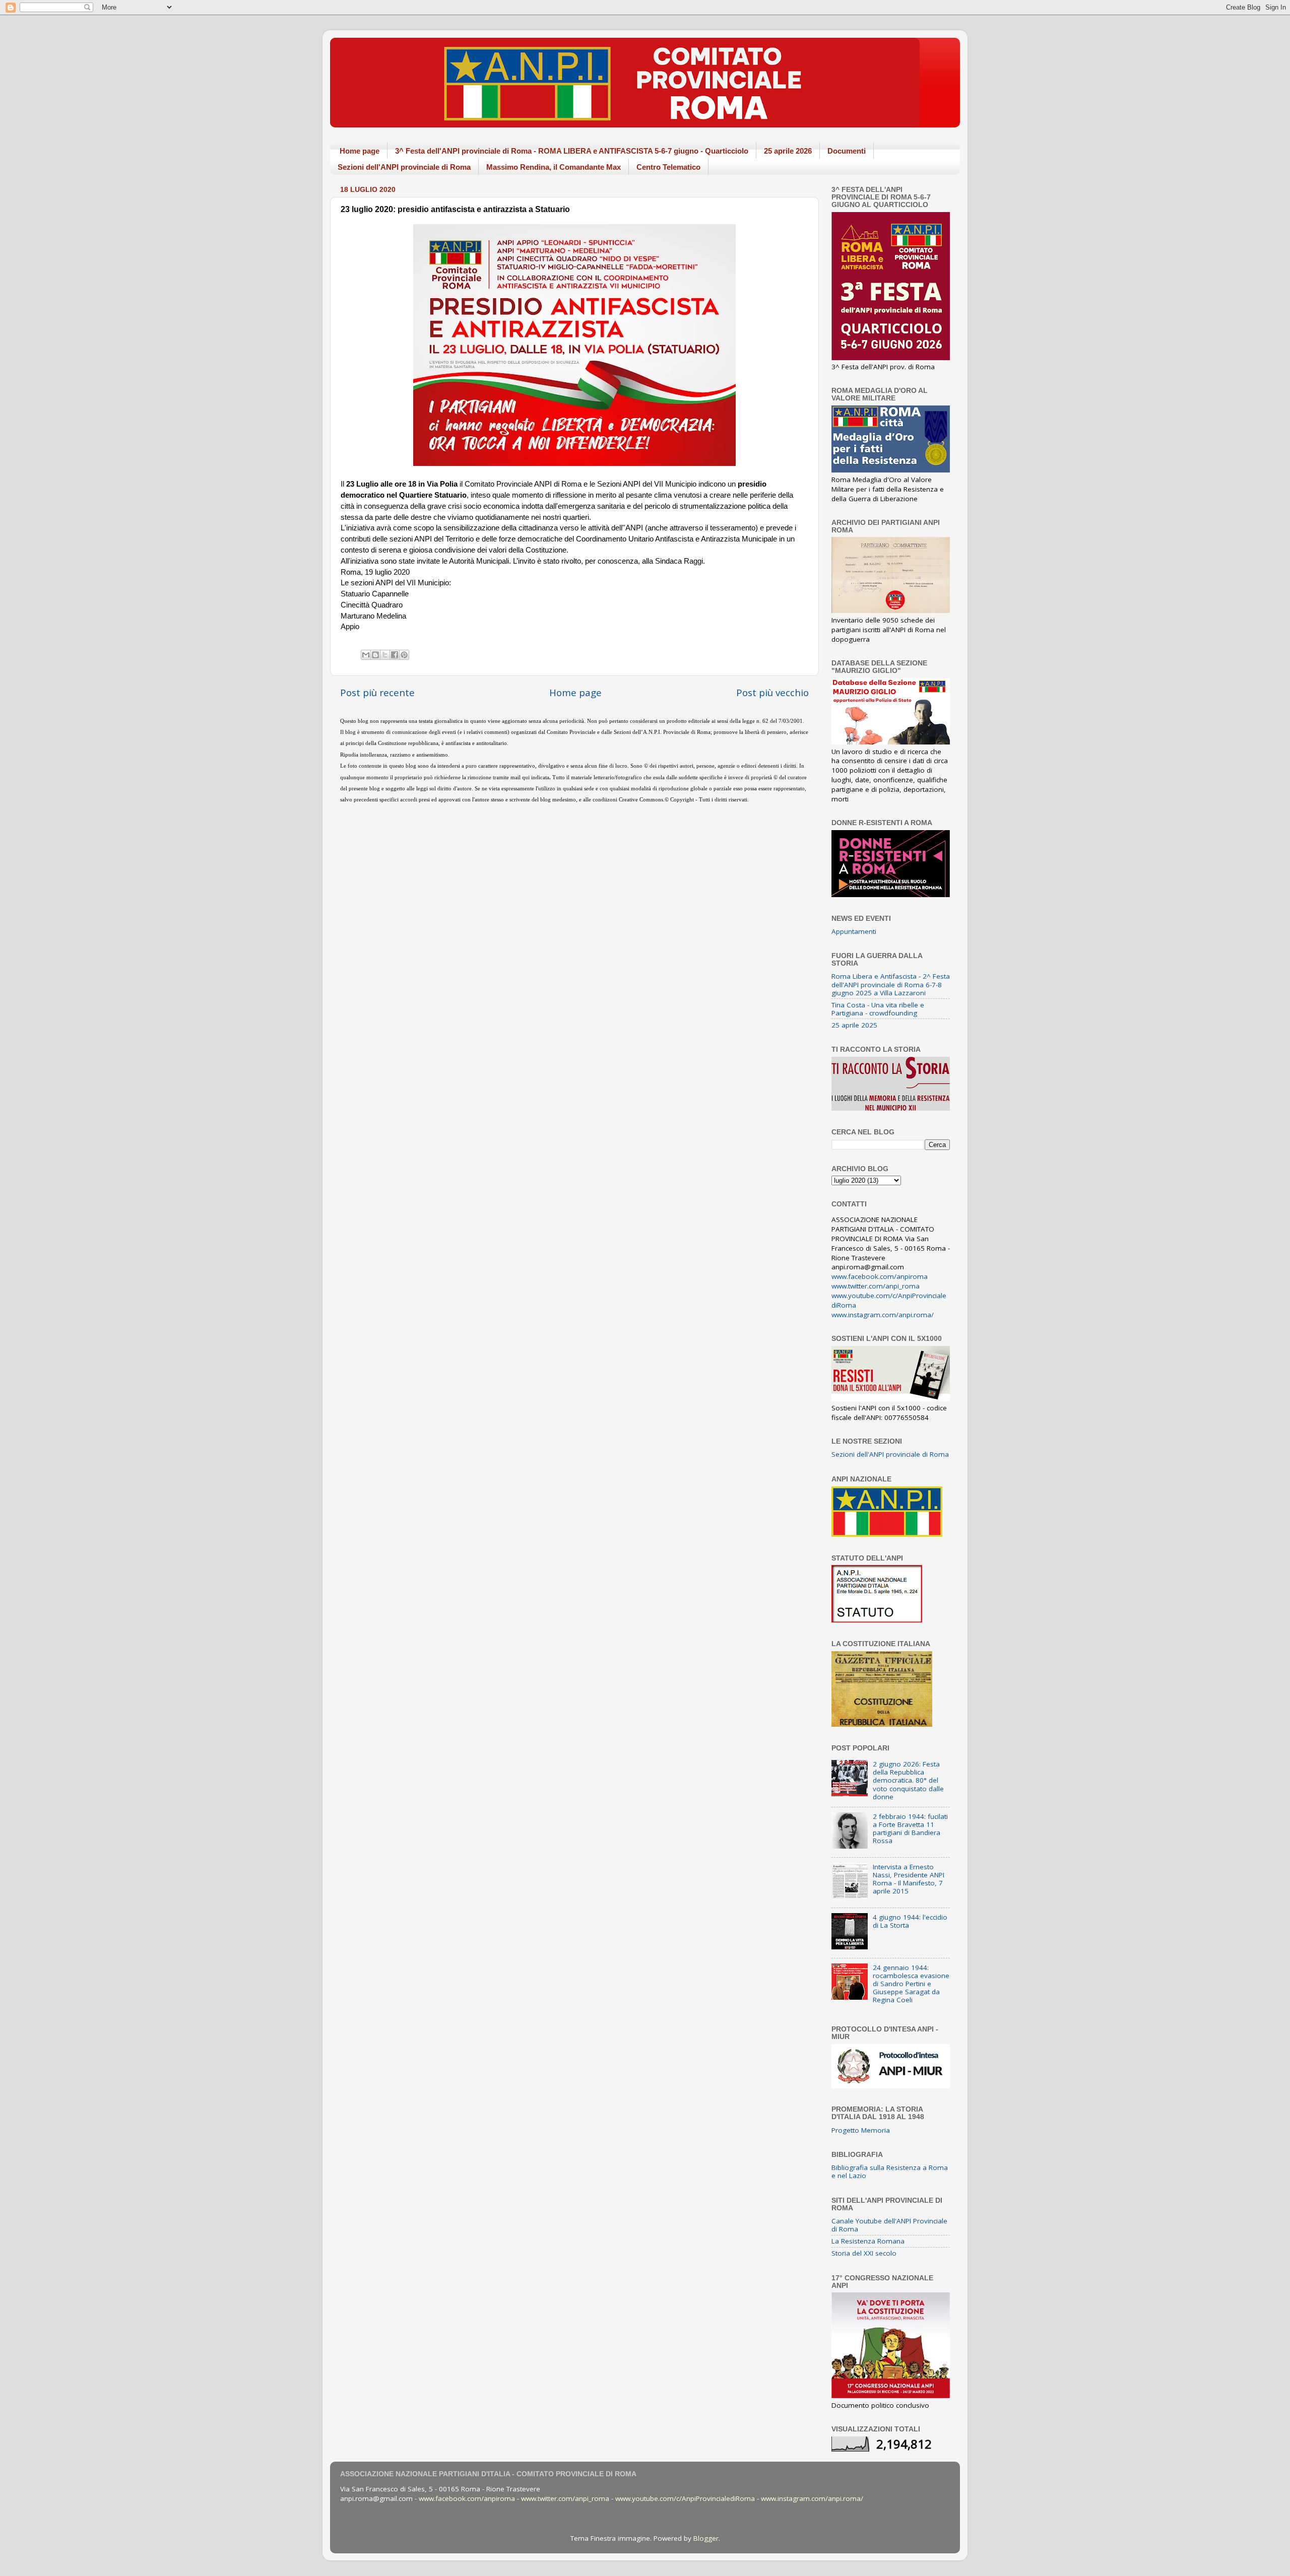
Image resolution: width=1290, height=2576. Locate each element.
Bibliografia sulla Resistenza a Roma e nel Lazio (890, 2172)
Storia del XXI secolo (864, 2253)
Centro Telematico (668, 167)
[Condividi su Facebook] (395, 655)
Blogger (706, 2538)
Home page (360, 151)
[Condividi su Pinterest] (404, 655)
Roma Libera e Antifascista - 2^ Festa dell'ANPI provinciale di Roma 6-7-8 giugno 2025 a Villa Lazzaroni (891, 984)
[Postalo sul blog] (375, 655)
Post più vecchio (772, 693)
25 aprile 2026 (788, 151)
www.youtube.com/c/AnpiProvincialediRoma (685, 2498)
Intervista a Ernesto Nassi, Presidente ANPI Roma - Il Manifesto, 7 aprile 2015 (909, 1879)
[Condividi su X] (385, 655)
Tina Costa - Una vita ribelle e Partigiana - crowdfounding (878, 1009)
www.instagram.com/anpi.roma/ (883, 1315)
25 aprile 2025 (854, 1025)
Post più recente (377, 693)
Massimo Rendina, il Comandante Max (554, 167)
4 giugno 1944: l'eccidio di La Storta (910, 1921)
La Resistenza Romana (868, 2241)
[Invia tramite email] (366, 655)
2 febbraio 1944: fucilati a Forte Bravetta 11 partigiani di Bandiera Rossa (910, 1829)
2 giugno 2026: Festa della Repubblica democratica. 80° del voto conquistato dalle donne (908, 1780)
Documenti (847, 151)
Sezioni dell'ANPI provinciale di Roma (404, 167)
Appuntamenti (854, 931)
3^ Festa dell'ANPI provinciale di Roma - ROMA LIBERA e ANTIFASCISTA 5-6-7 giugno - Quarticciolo (572, 151)
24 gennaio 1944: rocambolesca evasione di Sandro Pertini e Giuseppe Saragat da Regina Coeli (911, 1984)
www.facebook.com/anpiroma (880, 1276)
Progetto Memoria (861, 2130)
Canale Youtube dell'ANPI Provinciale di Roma (889, 2225)
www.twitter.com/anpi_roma (876, 1286)
